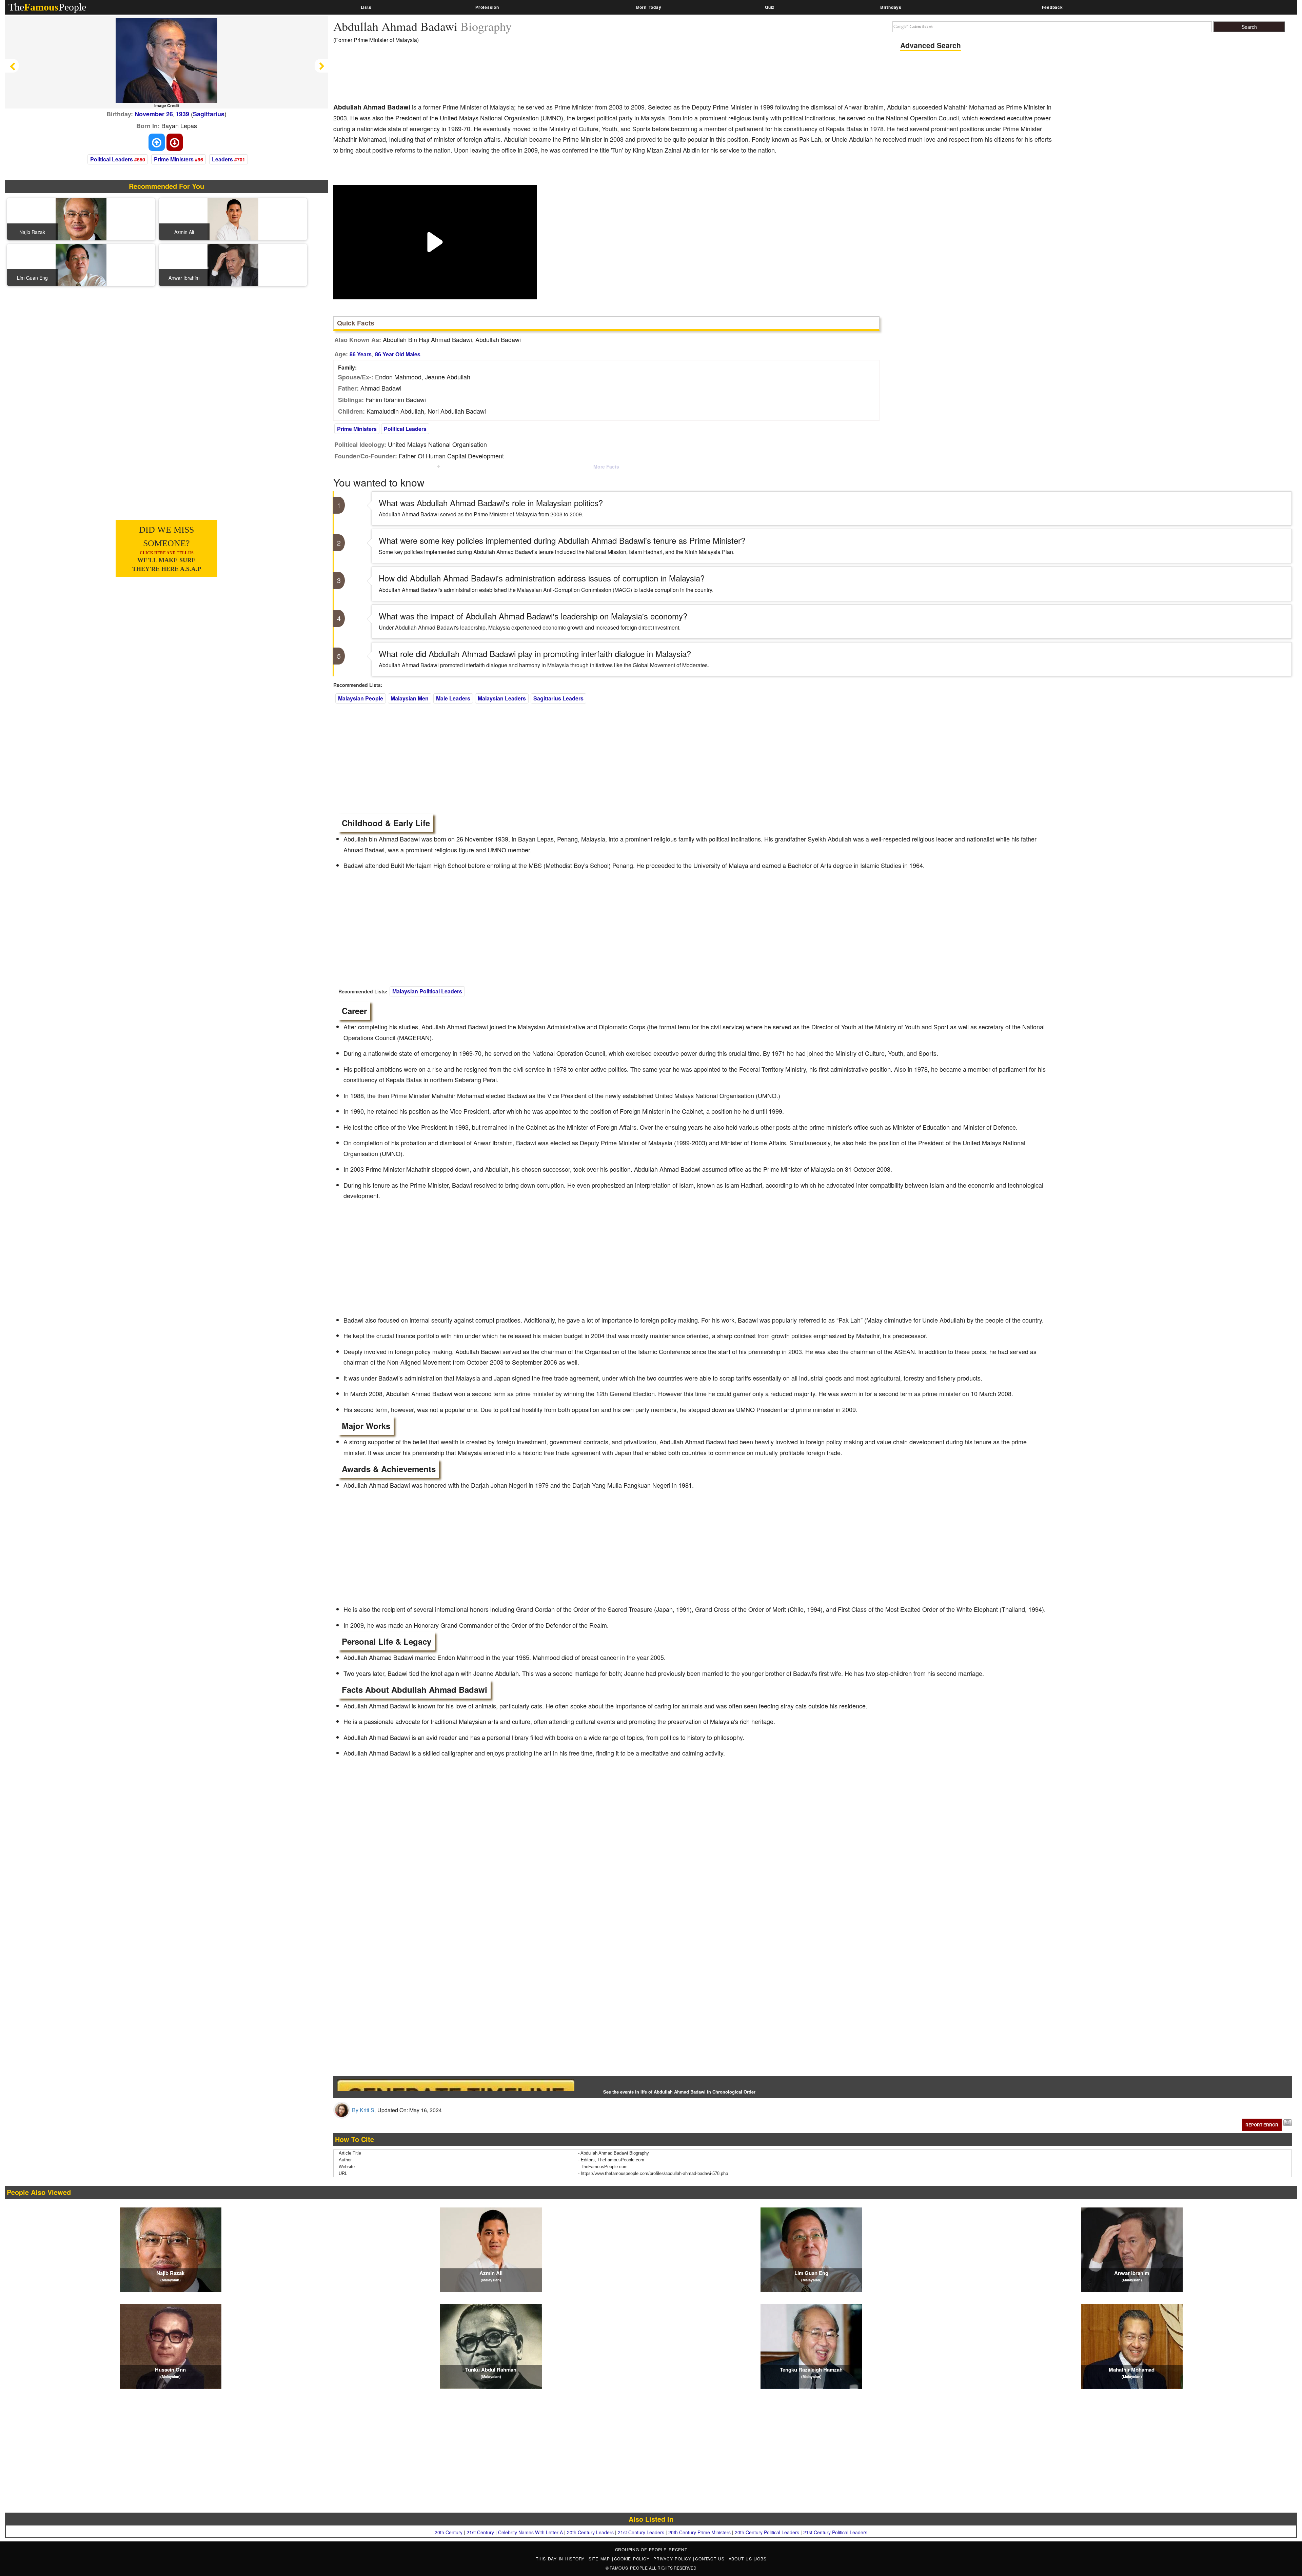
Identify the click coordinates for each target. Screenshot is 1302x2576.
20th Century (449, 2532)
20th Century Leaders (590, 2532)
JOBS (761, 2559)
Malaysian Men (410, 698)
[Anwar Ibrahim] (233, 264)
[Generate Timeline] (456, 2085)
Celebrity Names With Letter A (530, 2532)
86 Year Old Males (398, 354)
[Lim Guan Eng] (81, 264)
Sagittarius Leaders (558, 698)
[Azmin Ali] (233, 218)
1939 (182, 114)
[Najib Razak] (81, 218)
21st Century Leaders (641, 2532)
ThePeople (47, 7)
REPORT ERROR (1262, 2125)
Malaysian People (361, 698)
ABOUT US (741, 2559)
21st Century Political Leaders (835, 2532)
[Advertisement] (457, 78)
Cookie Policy (633, 2559)
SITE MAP (600, 2559)
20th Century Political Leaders (767, 2532)
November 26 (154, 114)
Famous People (629, 2568)
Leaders (222, 159)
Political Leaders (112, 159)
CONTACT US (711, 2559)
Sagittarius (209, 114)
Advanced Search (931, 45)
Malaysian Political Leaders (427, 991)
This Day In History (561, 2559)
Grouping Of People (641, 2549)
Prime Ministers (174, 159)
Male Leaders (453, 698)
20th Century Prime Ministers (699, 2532)
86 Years (361, 354)
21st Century (480, 2532)
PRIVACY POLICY (673, 2559)
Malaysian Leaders (502, 698)
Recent (678, 2549)
